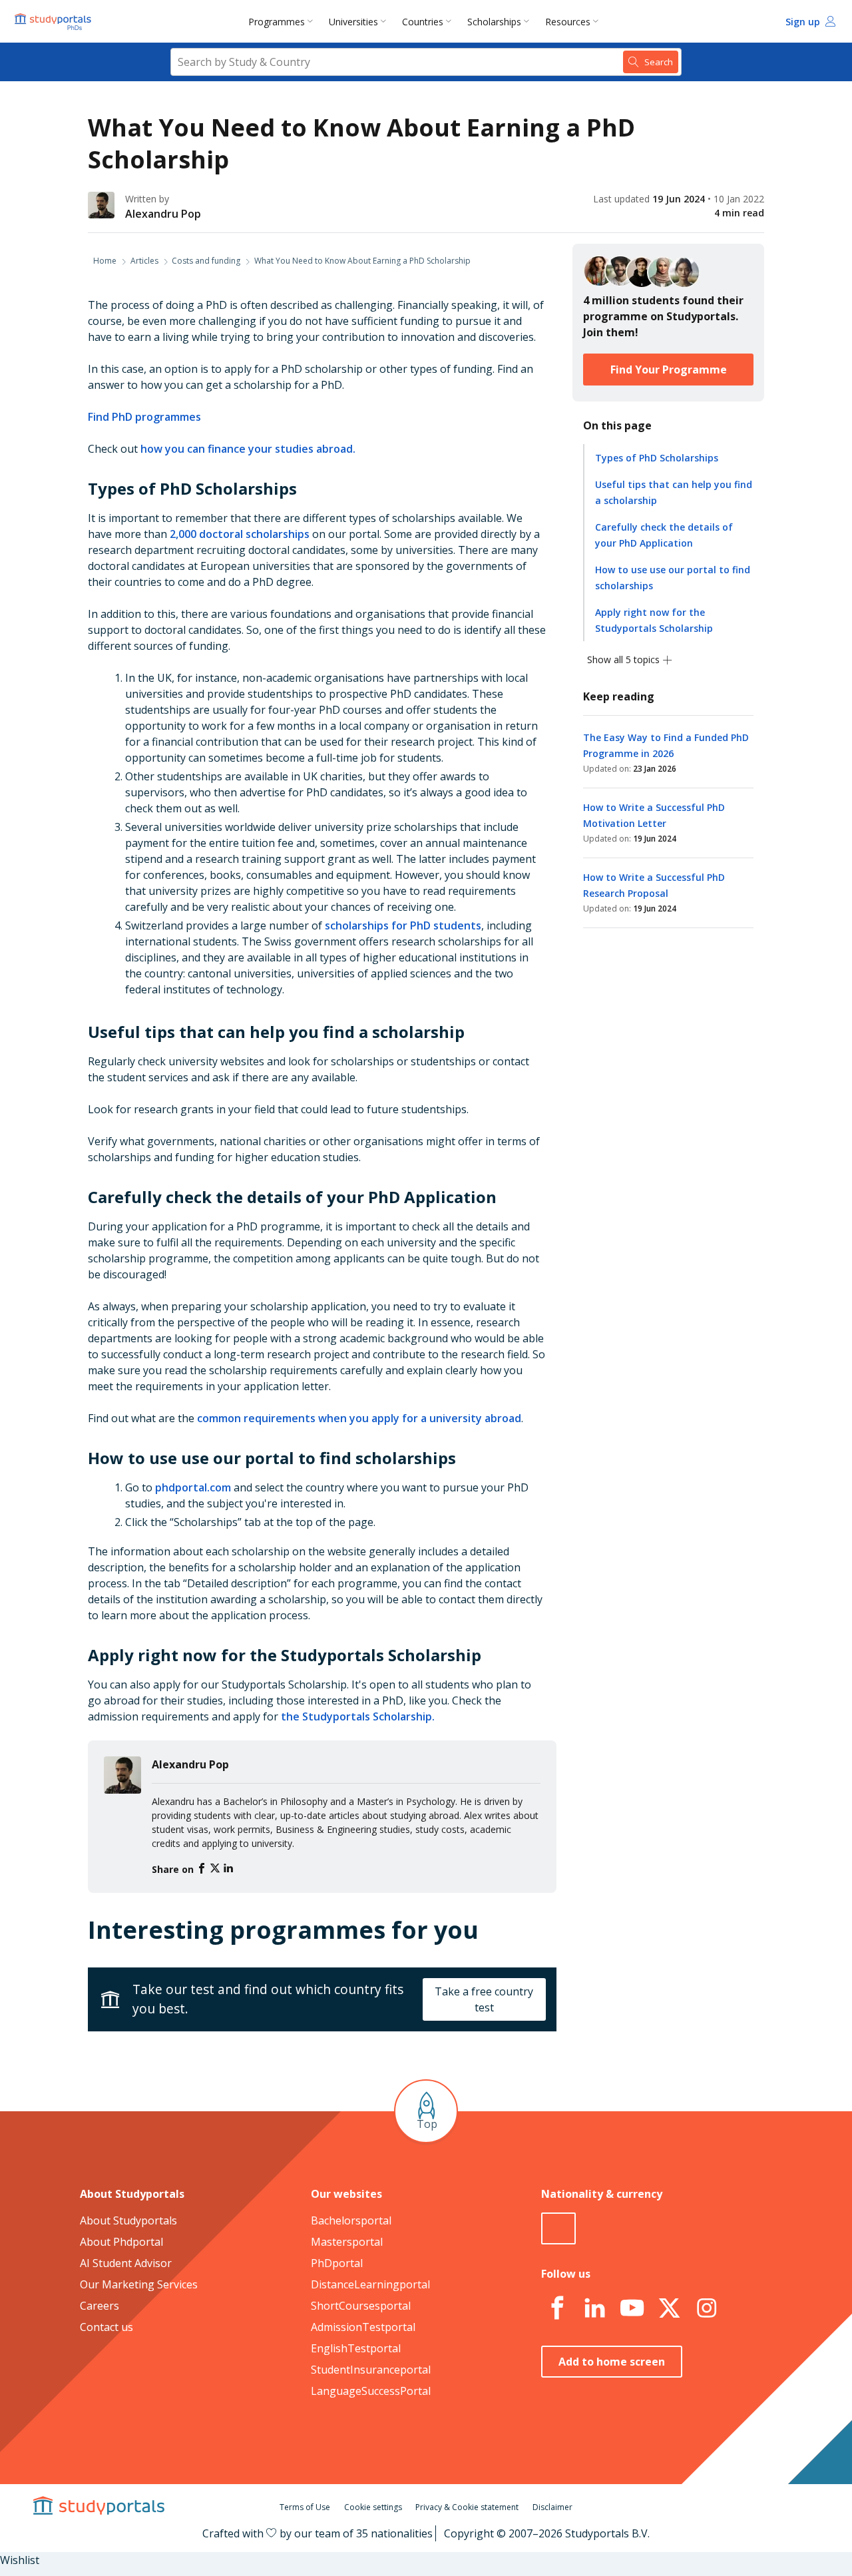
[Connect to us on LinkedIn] (594, 2308)
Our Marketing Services (139, 2284)
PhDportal (337, 2263)
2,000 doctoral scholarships (240, 534)
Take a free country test (484, 1999)
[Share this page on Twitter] (216, 1869)
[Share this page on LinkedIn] (228, 1869)
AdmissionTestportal (363, 2327)
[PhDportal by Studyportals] (56, 21)
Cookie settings (373, 2507)
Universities (353, 22)
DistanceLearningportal (370, 2284)
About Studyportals (128, 2220)
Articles (144, 261)
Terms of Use (305, 2507)
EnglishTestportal (356, 2348)
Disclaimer (552, 2507)
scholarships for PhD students (403, 925)
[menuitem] (283, 21)
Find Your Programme (669, 370)
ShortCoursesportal (361, 2306)
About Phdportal (121, 2242)
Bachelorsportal (351, 2220)
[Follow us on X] (669, 2308)
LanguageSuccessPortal (371, 2391)
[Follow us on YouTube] (632, 2308)
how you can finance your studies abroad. (248, 449)
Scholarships (494, 22)
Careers (100, 2306)
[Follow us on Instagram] (706, 2308)
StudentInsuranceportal (371, 2370)
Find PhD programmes (144, 417)
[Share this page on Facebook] (203, 1869)
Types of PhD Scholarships (657, 458)
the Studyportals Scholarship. (358, 1716)
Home (105, 261)
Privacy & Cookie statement (467, 2507)
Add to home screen (612, 2362)
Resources (568, 22)
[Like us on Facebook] (557, 2308)
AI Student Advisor (126, 2263)
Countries (423, 22)
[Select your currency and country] (558, 2228)
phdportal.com (193, 1487)
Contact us (106, 2327)
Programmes (277, 22)
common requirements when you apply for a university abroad (359, 1418)
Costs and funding (206, 261)
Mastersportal (347, 2242)
